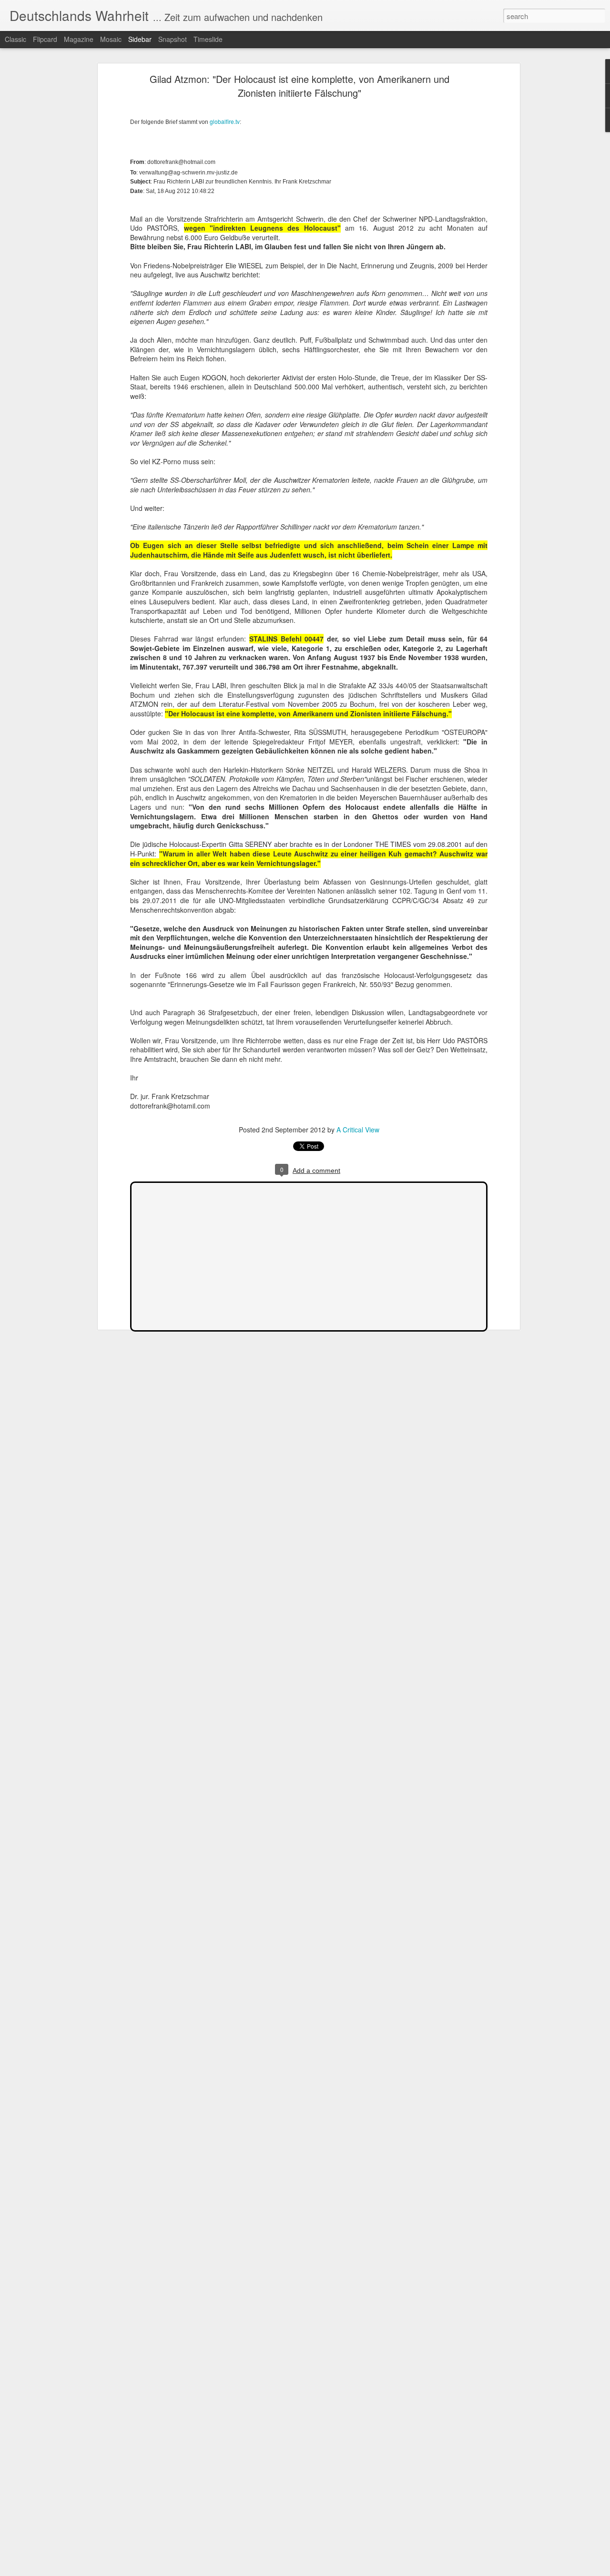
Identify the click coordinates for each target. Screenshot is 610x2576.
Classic (15, 39)
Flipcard (45, 39)
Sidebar (140, 39)
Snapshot (173, 39)
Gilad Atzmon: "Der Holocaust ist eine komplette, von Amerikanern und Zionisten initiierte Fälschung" (300, 86)
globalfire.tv (225, 121)
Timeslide (208, 39)
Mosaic (111, 39)
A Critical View (358, 1130)
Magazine (79, 39)
